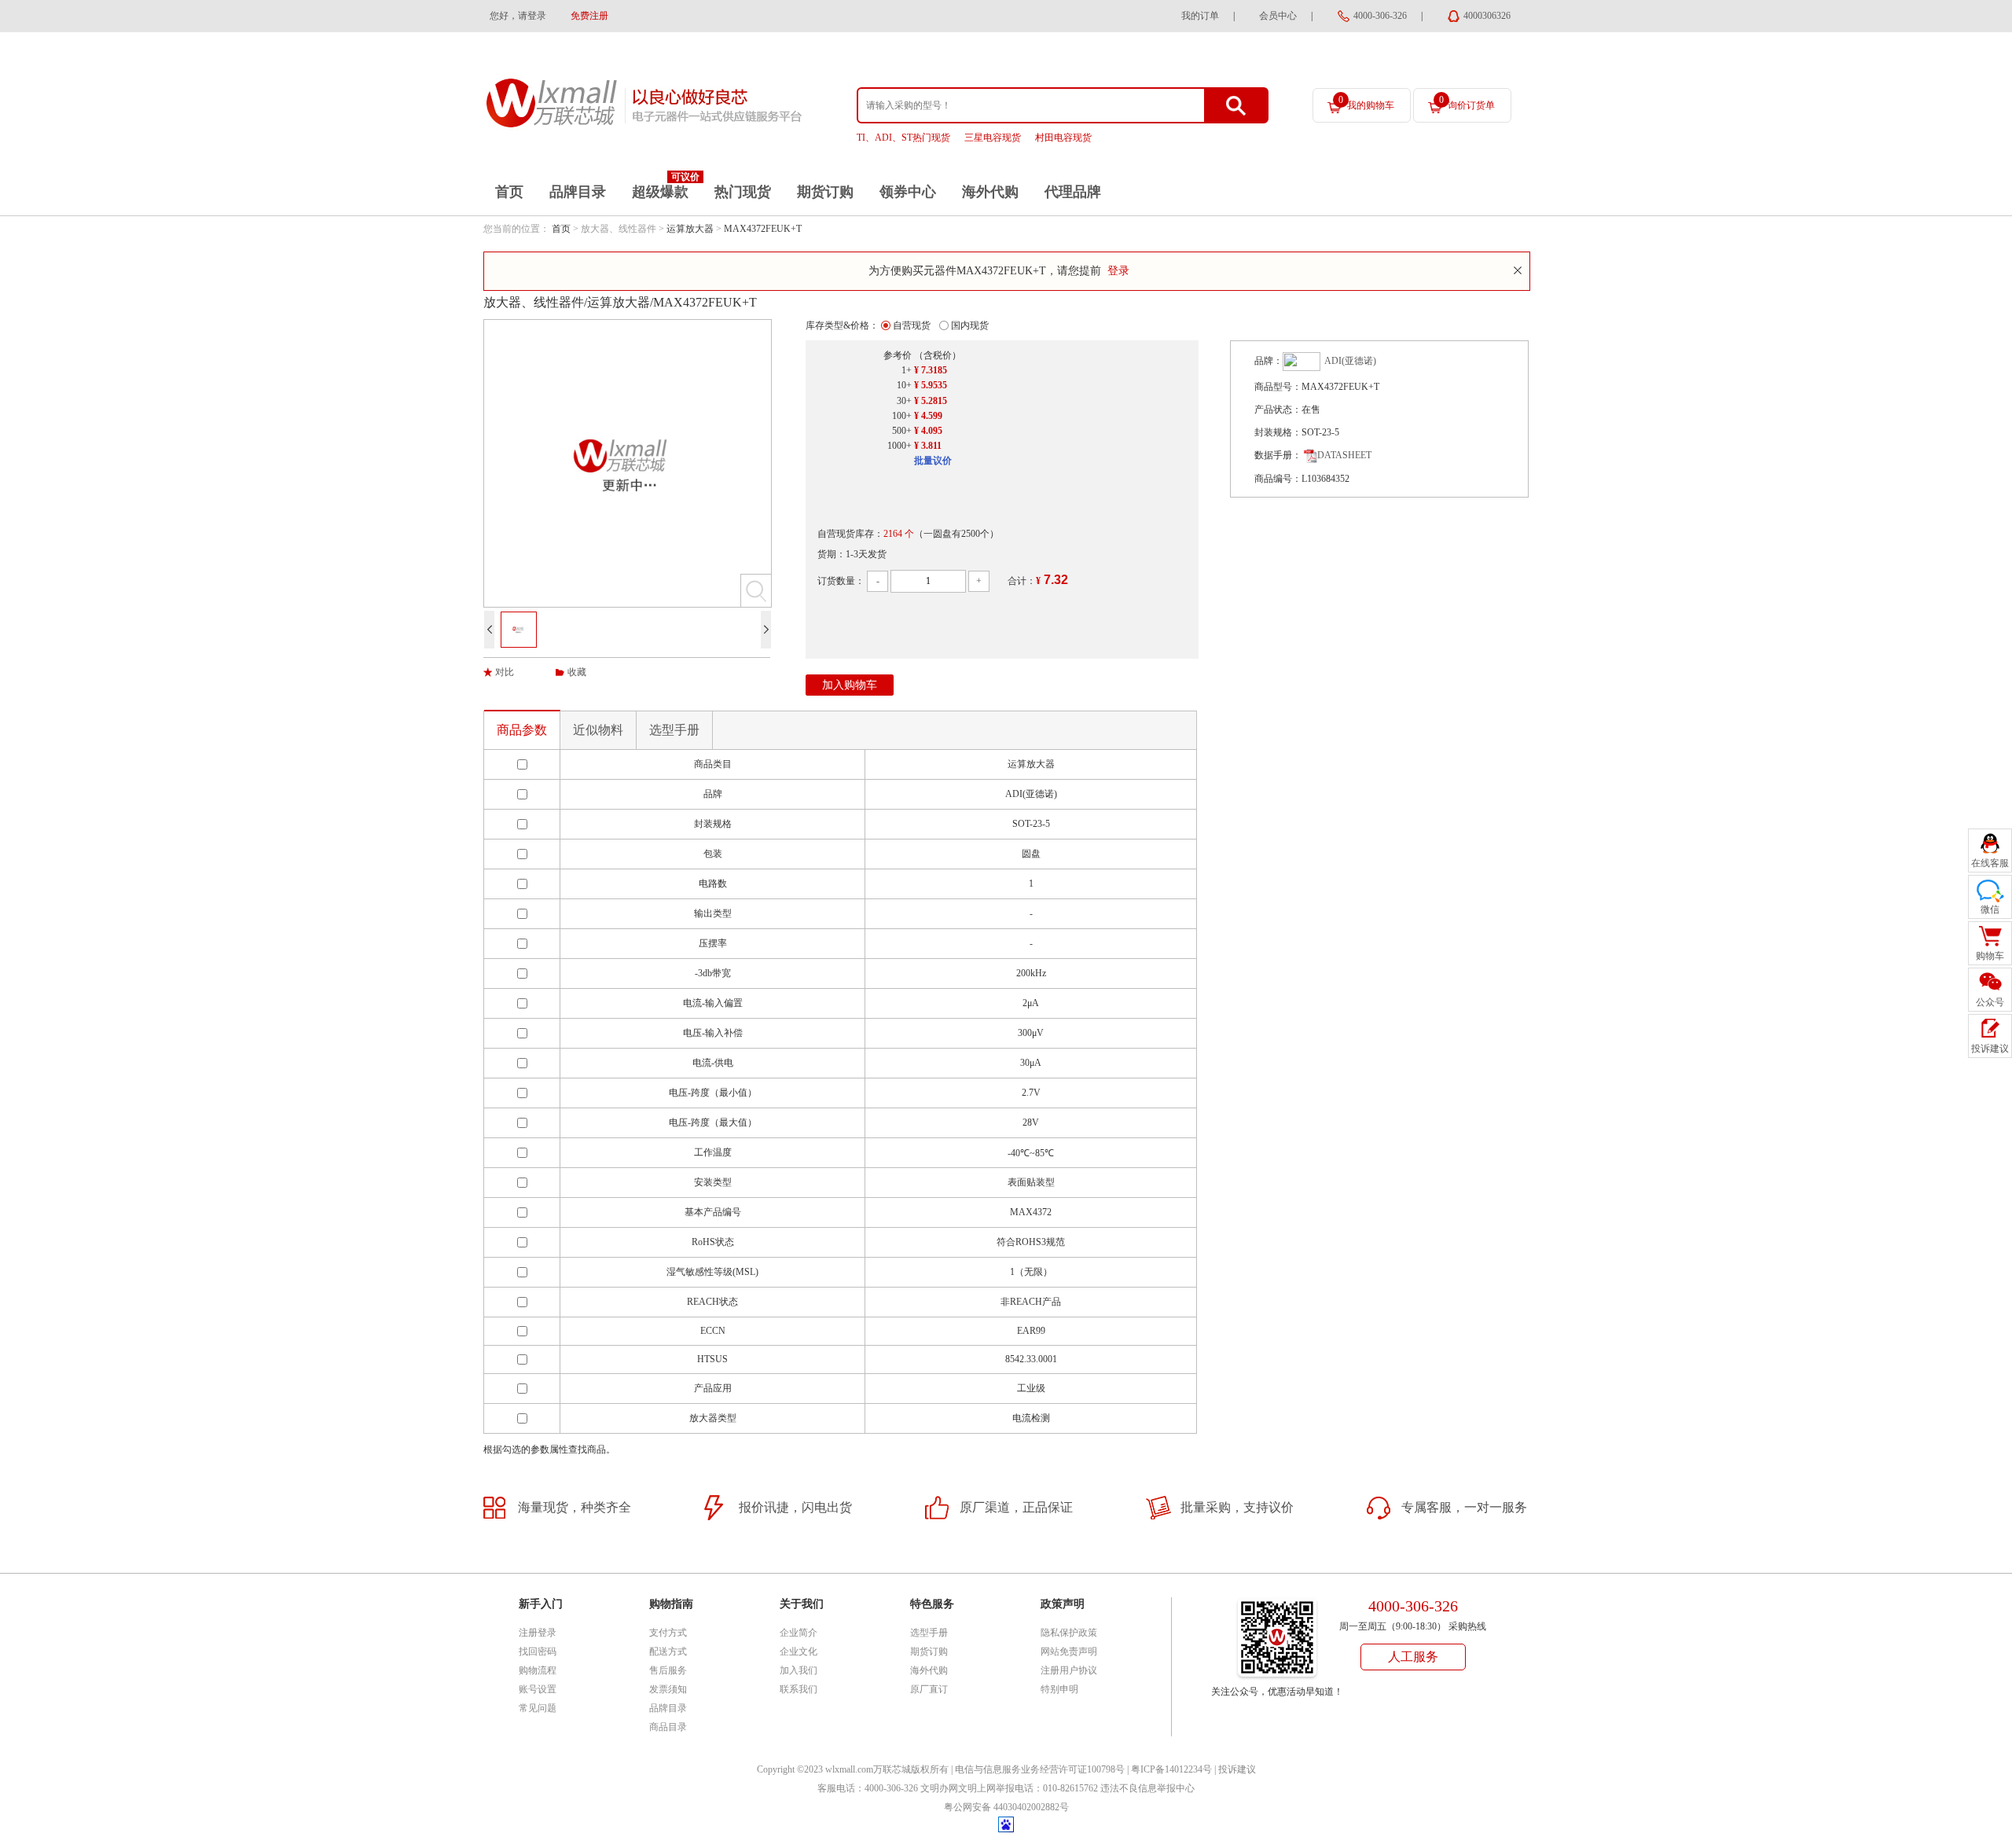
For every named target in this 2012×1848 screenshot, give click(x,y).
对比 (505, 672)
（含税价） (938, 355)
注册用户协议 (1069, 1670)
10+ (904, 385)
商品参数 (522, 730)
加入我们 (799, 1670)
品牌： (1269, 361)
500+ (902, 431)
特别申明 (1059, 1689)
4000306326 (1487, 16)
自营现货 (912, 325)
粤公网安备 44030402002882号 (1006, 1807)
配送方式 (668, 1651)
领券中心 (908, 192)
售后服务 (668, 1670)
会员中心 (1278, 16)
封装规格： (1278, 432)
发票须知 (668, 1689)
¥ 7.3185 (931, 370)
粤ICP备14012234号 (1171, 1769)
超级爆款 (660, 192)
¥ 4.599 (928, 416)
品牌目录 (578, 192)
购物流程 (538, 1670)
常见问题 (538, 1708)
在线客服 (1990, 863)
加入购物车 (850, 685)
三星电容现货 (993, 138)
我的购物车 (1366, 103)
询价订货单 (1467, 103)
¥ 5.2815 (931, 401)
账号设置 (538, 1689)
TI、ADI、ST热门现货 (903, 138)
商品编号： (1278, 479)
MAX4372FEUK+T (763, 229)
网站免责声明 (1069, 1651)
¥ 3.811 (928, 446)
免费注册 (589, 16)
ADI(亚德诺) (1350, 361)
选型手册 (674, 730)
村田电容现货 (1063, 138)
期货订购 (825, 192)
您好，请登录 (518, 16)
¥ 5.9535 (931, 385)
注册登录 (538, 1633)
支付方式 (668, 1633)
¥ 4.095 (928, 431)
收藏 (577, 672)
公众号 (1990, 1002)
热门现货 (743, 192)
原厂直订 (929, 1689)
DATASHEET (1344, 455)
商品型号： (1278, 387)
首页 (509, 192)
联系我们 (799, 1689)
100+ (902, 416)
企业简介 (799, 1633)
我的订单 (1200, 16)
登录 (1118, 271)
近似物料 (598, 730)
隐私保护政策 (1069, 1633)
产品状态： (1278, 410)
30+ (904, 401)
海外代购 (990, 192)
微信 (1990, 909)
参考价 (898, 355)
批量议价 (933, 461)
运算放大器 (690, 229)
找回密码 (538, 1651)
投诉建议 (1237, 1769)
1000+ (900, 446)
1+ (907, 370)
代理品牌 (1073, 192)
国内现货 (970, 325)
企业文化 (799, 1651)
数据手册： (1278, 455)
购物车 (1990, 956)
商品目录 (668, 1727)
